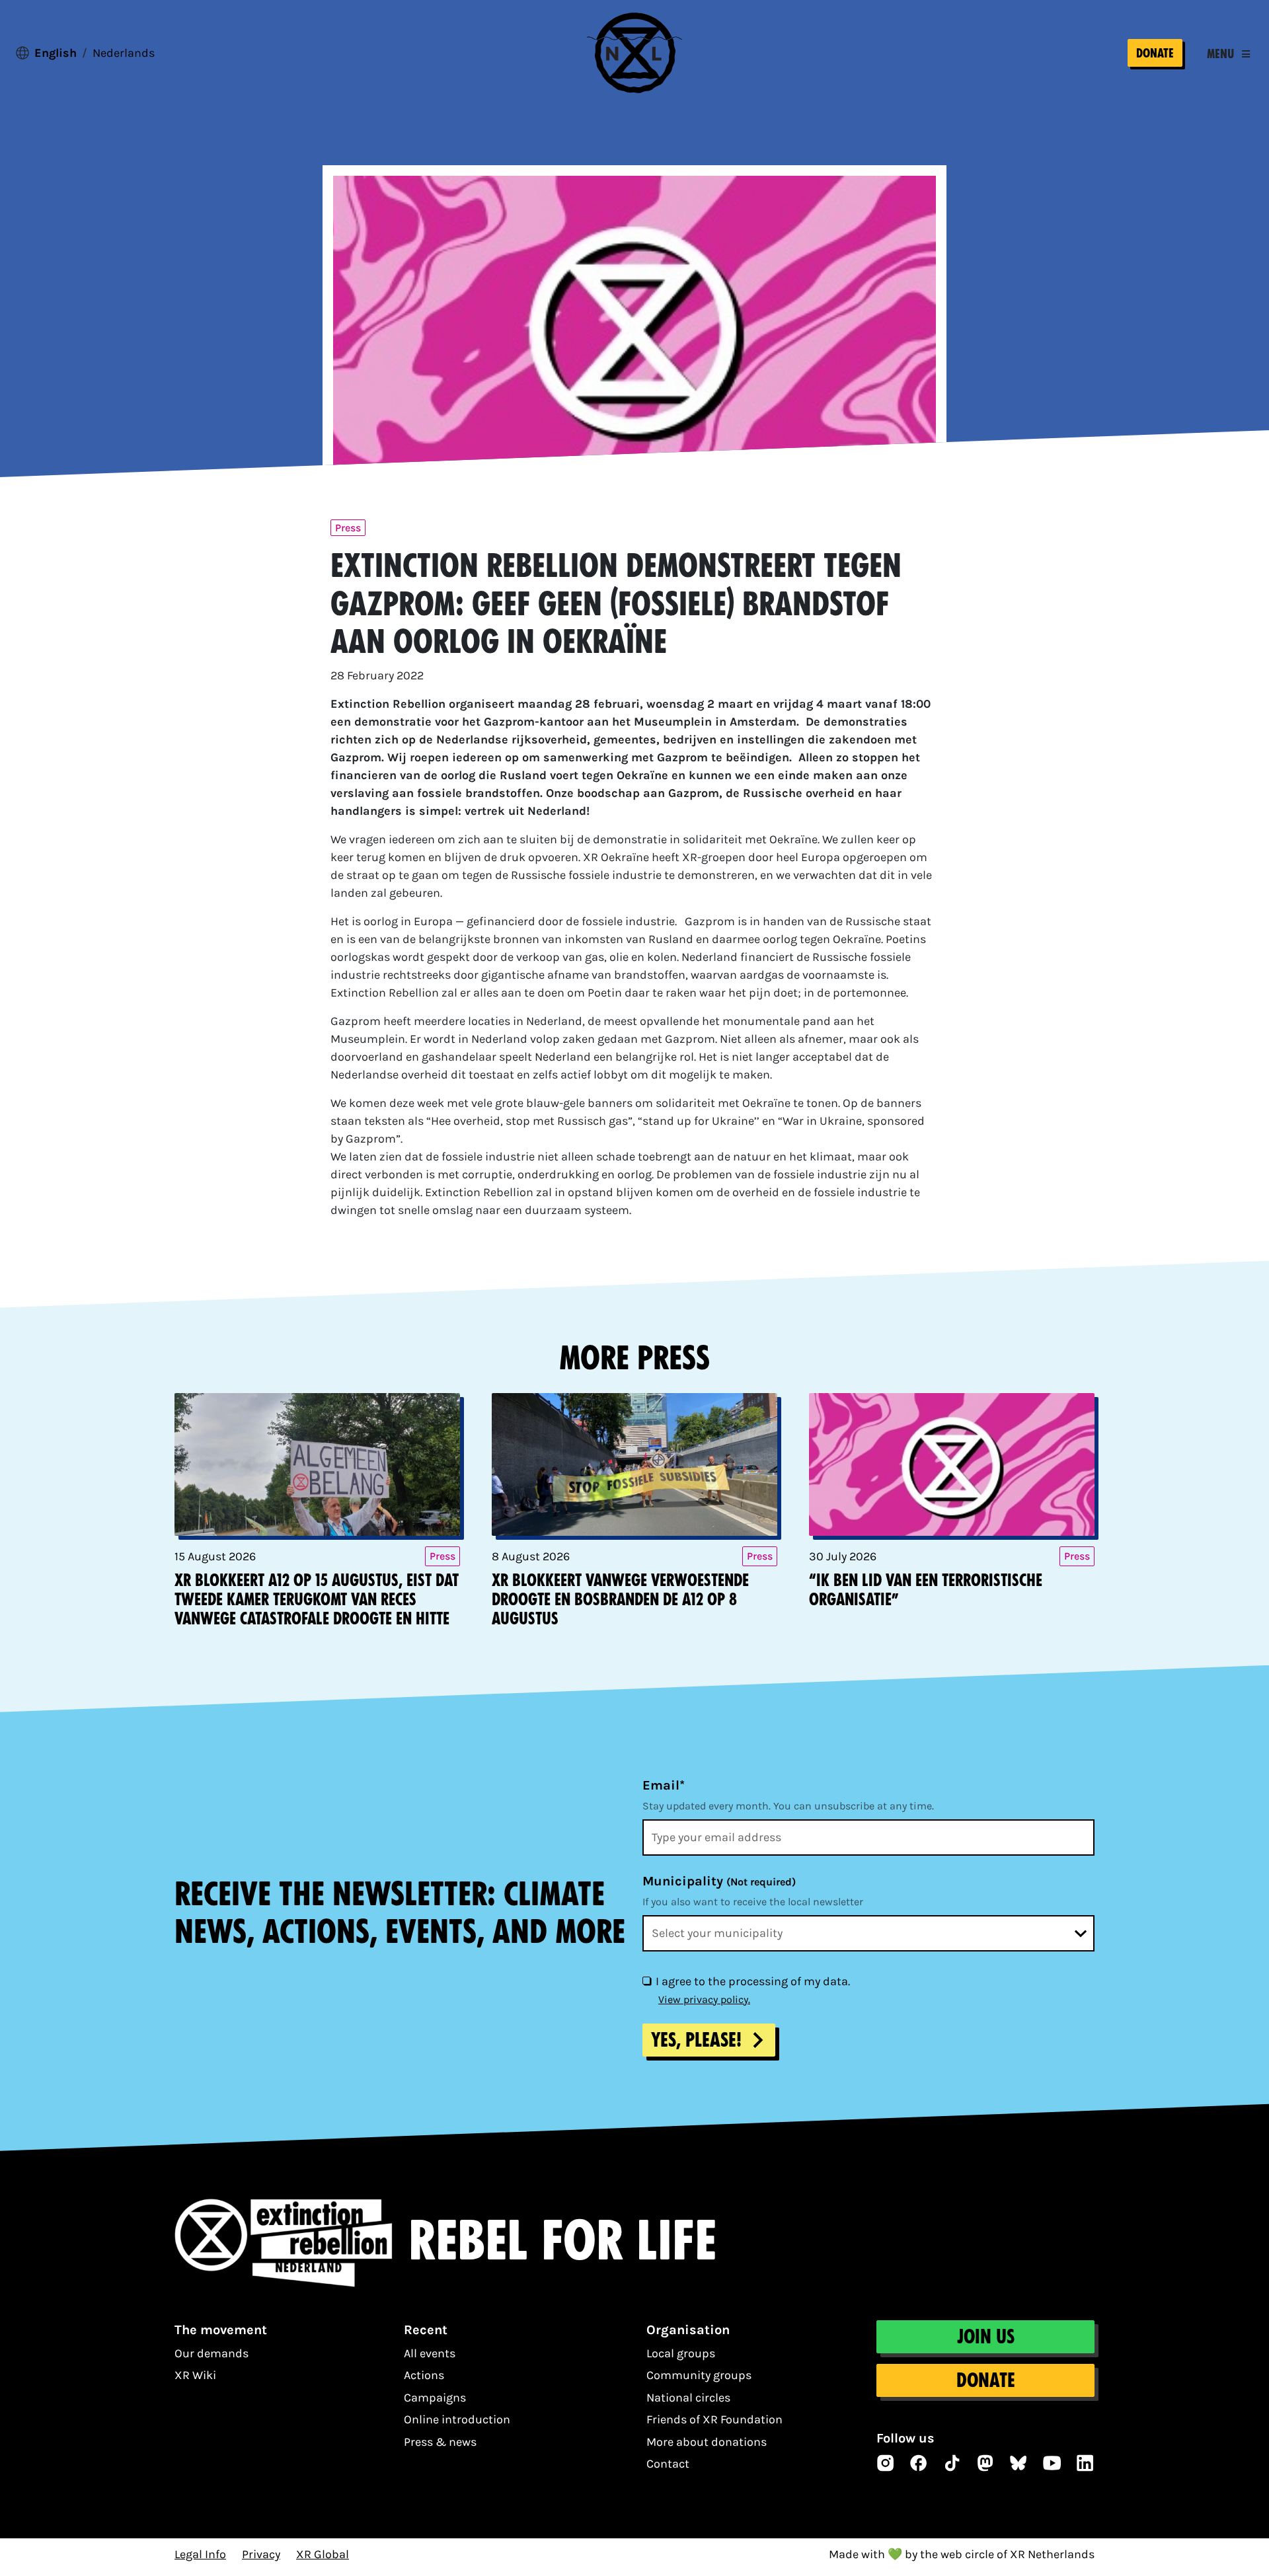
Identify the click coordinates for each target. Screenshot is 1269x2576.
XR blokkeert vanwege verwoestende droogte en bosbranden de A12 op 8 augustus (620, 1600)
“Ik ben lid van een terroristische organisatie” (926, 1590)
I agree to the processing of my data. (753, 1981)
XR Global (323, 2554)
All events (430, 2353)
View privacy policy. (704, 1999)
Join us (986, 2337)
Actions (424, 2375)
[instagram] (886, 2463)
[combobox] (868, 1933)
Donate (1155, 53)
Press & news (440, 2442)
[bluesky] (1019, 2463)
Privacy (261, 2554)
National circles (688, 2398)
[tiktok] (952, 2463)
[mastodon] (985, 2463)
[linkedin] (1085, 2463)
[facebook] (919, 2463)
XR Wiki (195, 2375)
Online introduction (457, 2419)
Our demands (211, 2353)
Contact (668, 2464)
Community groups (699, 2375)
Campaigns (435, 2398)
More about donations (707, 2442)
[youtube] (1052, 2463)
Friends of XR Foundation (714, 2419)
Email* (664, 1785)
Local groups (681, 2353)
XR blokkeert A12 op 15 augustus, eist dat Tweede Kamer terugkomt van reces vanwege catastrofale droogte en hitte (317, 1600)
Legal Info (200, 2554)
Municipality (719, 1881)
